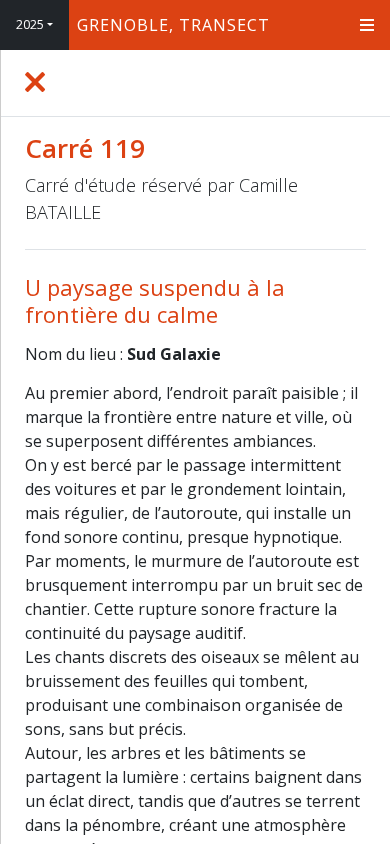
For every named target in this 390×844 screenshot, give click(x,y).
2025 (30, 24)
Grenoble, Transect (173, 25)
